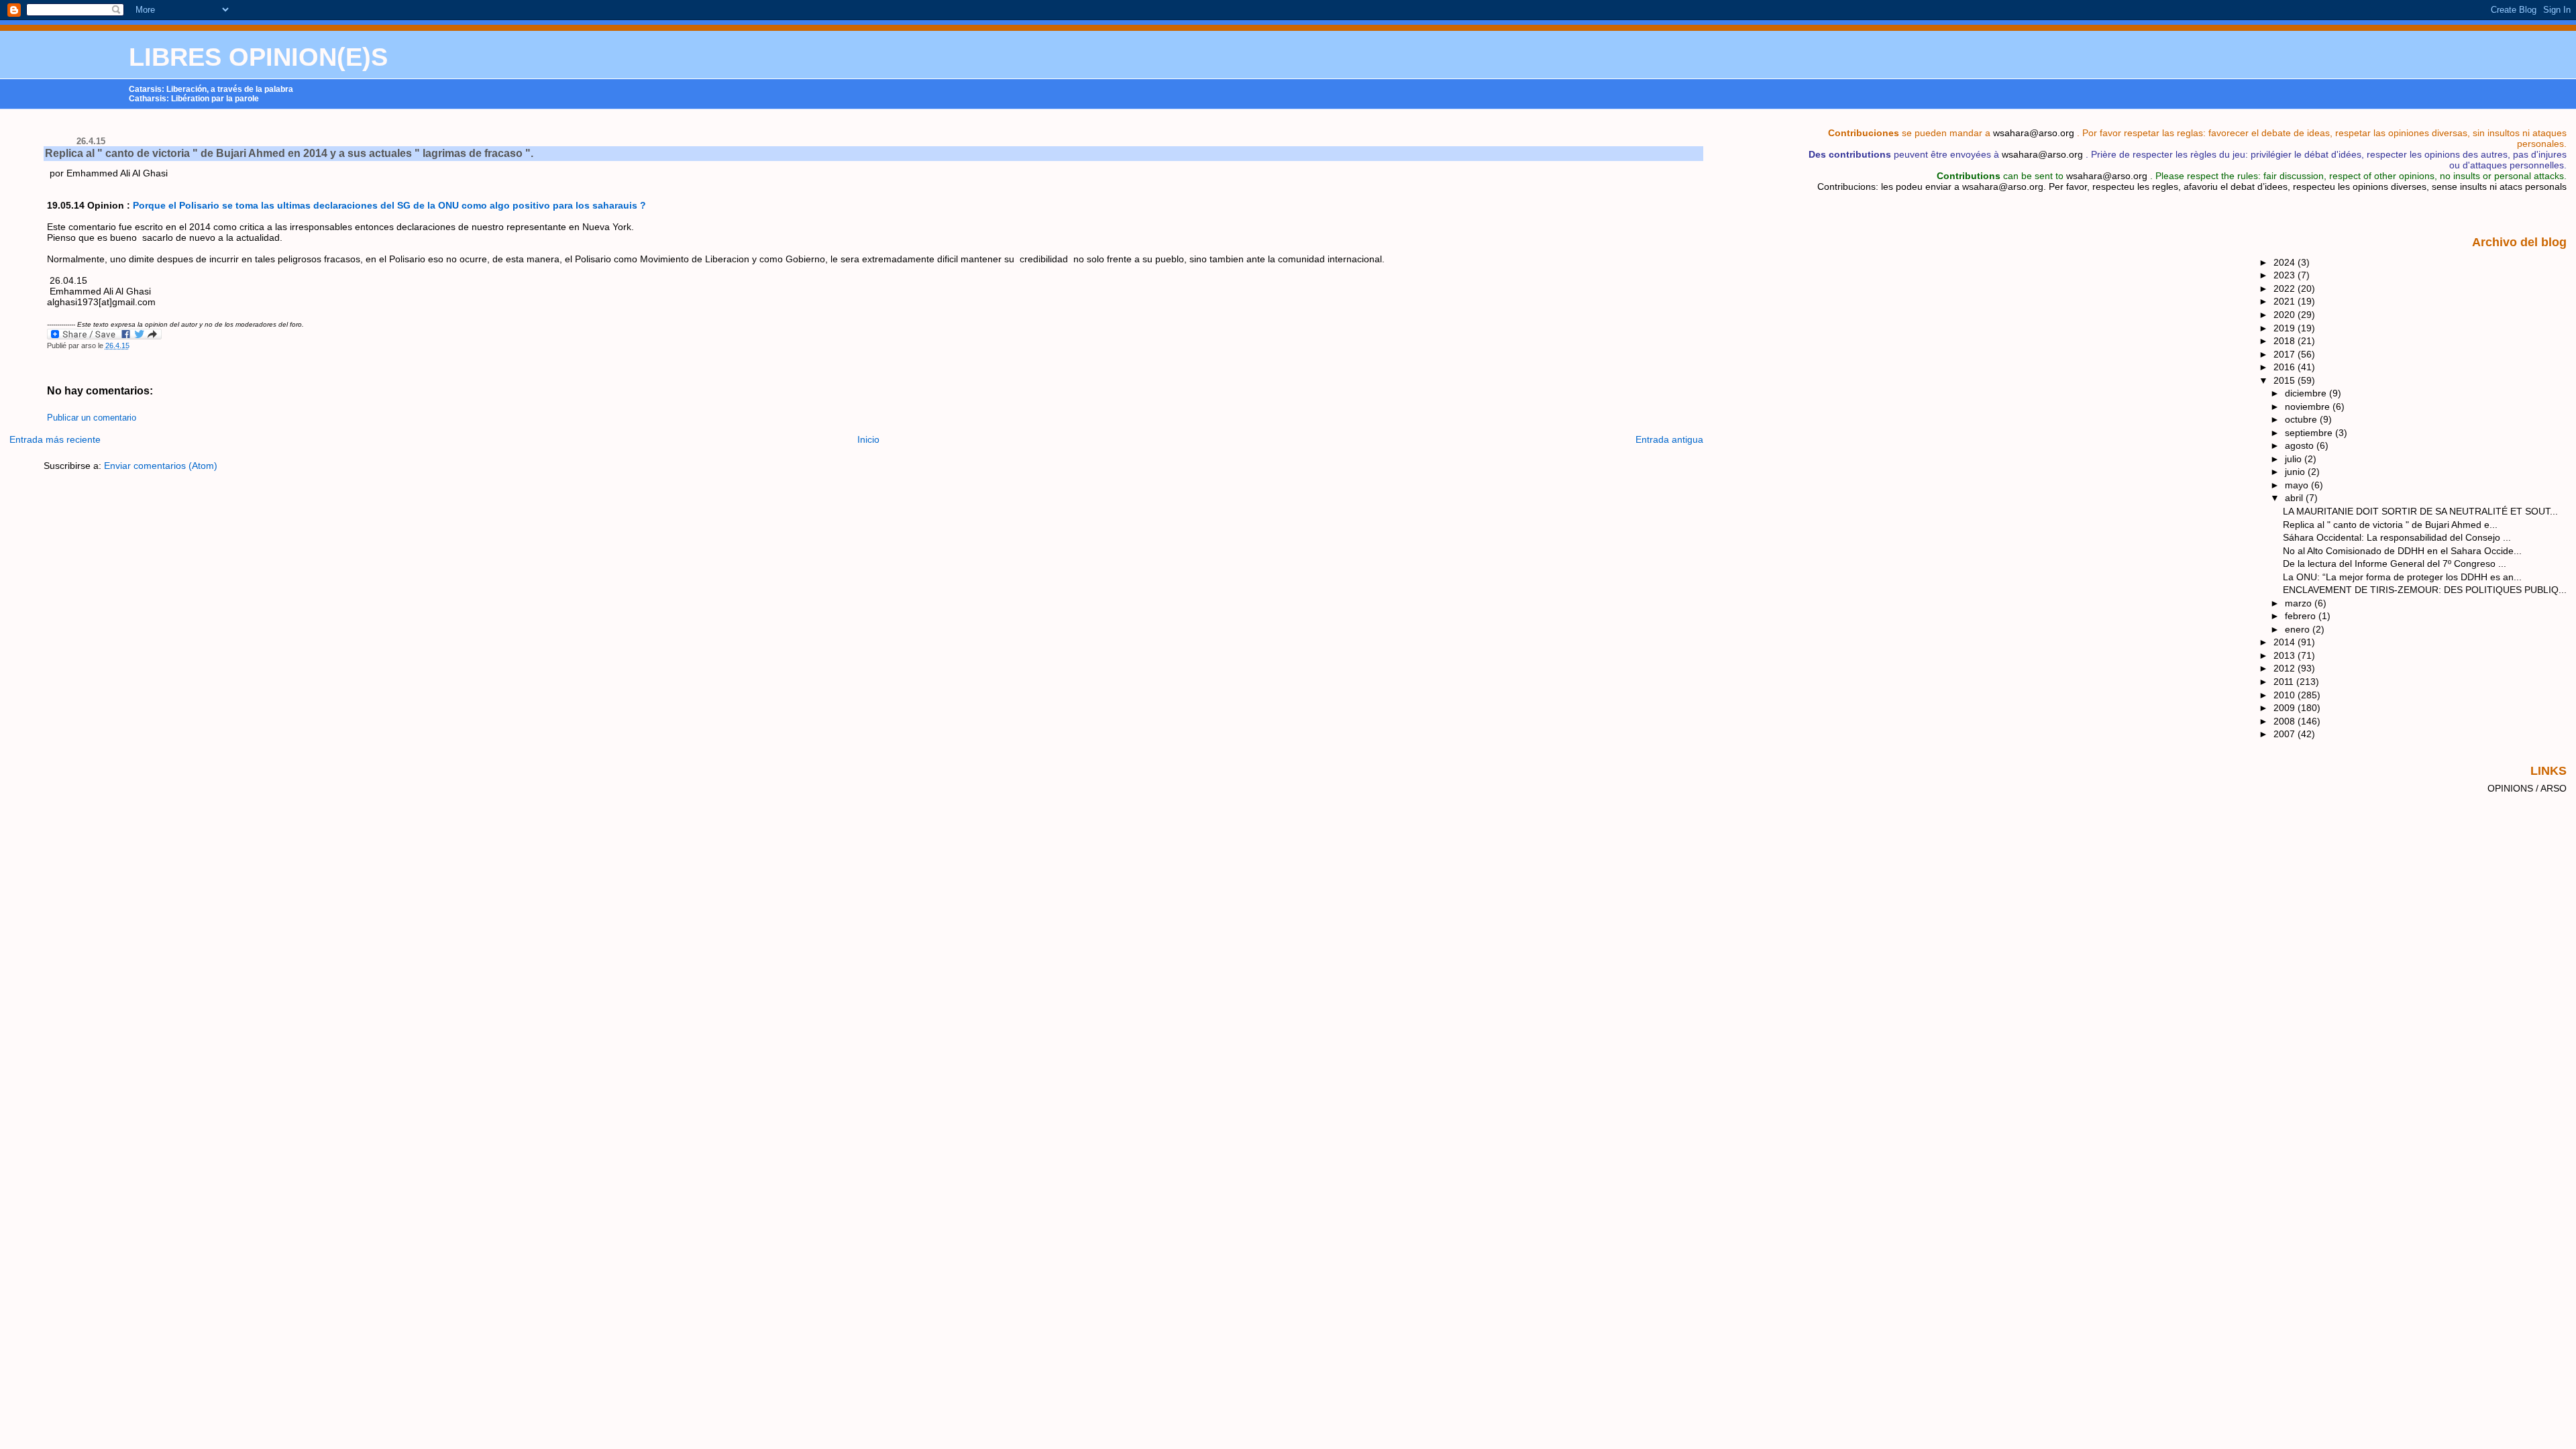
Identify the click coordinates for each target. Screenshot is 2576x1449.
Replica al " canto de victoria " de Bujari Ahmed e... (2390, 525)
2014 (2286, 642)
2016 (2286, 367)
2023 (2286, 275)
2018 (2286, 341)
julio (2295, 459)
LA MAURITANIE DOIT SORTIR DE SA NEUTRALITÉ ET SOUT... (2420, 511)
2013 (2286, 655)
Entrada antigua (1669, 439)
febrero (2302, 616)
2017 (2286, 354)
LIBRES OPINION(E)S (258, 57)
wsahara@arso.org (2034, 133)
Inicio (868, 439)
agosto (2301, 445)
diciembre (2307, 393)
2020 (2286, 315)
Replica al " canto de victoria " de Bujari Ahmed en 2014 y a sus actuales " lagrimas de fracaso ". (289, 153)
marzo (2300, 603)
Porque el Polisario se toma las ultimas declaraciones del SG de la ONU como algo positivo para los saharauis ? (389, 205)
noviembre (2309, 407)
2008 (2286, 721)
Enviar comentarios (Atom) (161, 466)
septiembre (2310, 433)
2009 (2286, 708)
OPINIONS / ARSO (2527, 788)
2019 (2286, 328)
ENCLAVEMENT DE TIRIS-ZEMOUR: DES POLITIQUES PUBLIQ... (2425, 590)
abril (2295, 498)
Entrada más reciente (55, 439)
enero (2299, 629)
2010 (2286, 695)
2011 (2285, 682)
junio (2296, 472)
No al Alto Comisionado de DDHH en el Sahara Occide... (2402, 551)
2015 (2286, 380)
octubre (2302, 419)
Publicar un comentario (92, 418)
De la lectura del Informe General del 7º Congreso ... (2395, 563)
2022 (2286, 288)
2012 (2286, 668)
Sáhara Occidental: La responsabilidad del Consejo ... (2397, 537)
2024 (2286, 262)
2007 (2286, 734)
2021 (2286, 301)
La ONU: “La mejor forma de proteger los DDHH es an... (2402, 577)
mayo (2298, 485)
